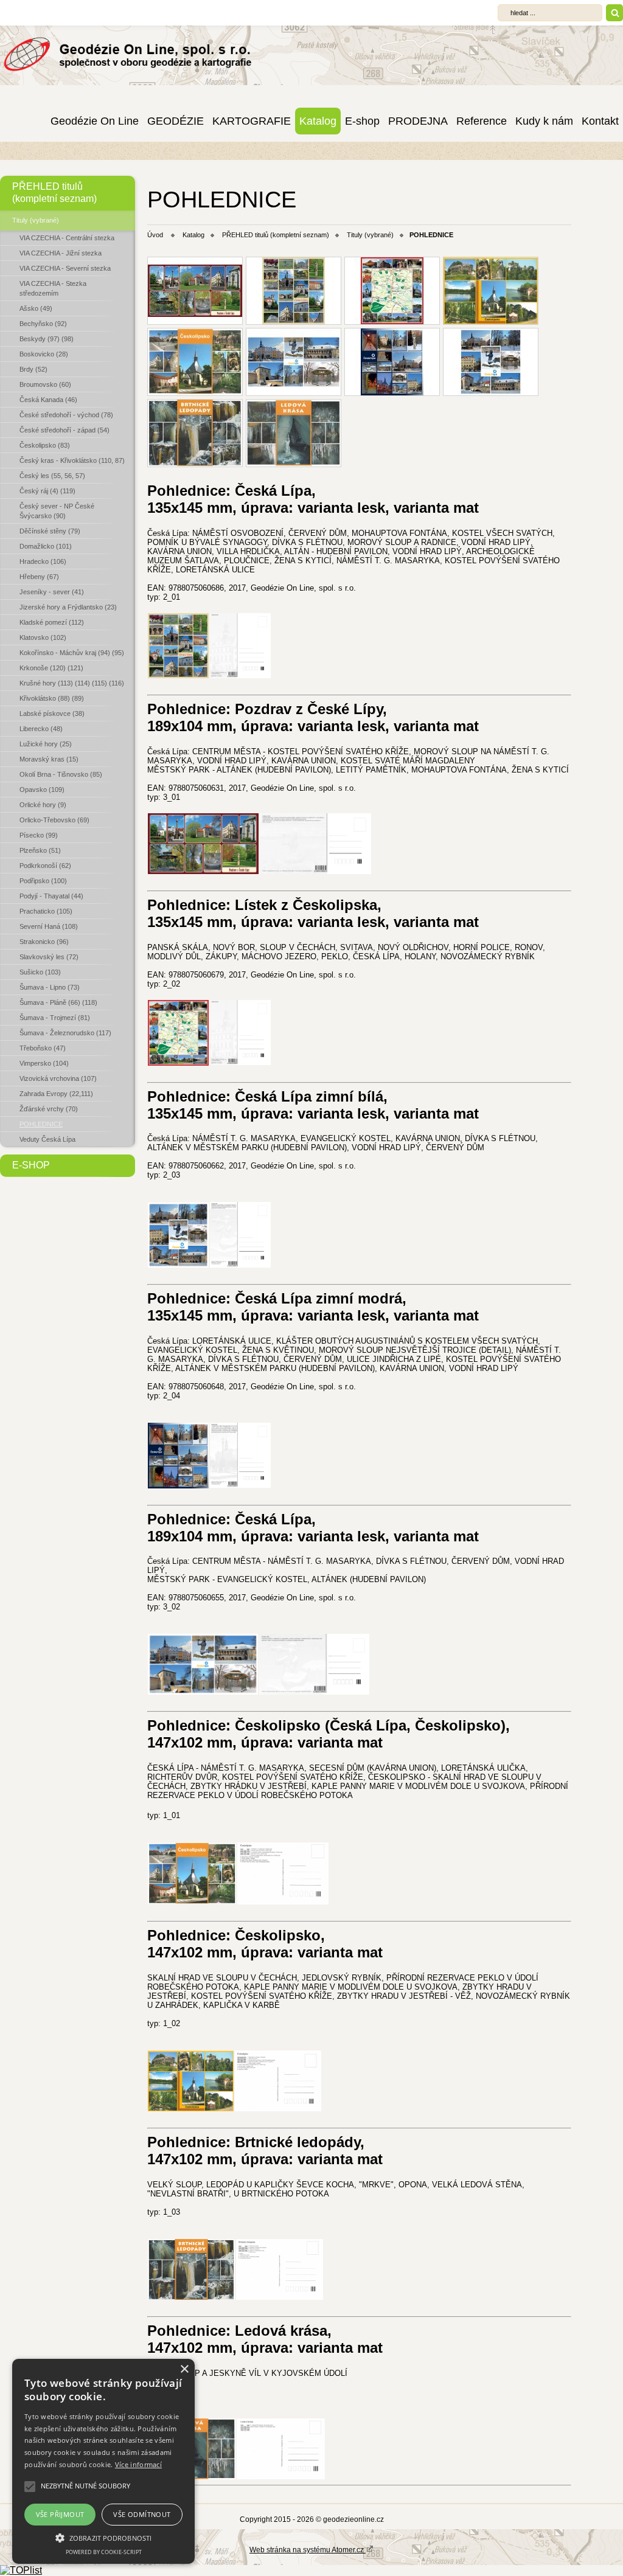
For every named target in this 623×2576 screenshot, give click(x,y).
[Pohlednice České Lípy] (178, 675)
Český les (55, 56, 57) (52, 476)
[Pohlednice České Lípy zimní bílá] (178, 1264)
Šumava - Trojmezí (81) (55, 1018)
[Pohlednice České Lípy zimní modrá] (178, 1485)
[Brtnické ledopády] (195, 433)
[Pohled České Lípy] (392, 362)
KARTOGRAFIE (252, 121)
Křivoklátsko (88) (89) (52, 698)
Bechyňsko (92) (43, 324)
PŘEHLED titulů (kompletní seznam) (54, 193)
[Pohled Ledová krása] (294, 433)
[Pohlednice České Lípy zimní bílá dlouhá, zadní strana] (314, 1691)
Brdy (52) (33, 369)
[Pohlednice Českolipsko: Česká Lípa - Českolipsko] (192, 1901)
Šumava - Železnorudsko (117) (65, 1033)
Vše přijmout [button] (60, 2514)
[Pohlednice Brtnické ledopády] (191, 2297)
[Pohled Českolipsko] (491, 291)
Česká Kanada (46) (48, 400)
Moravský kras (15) (49, 759)
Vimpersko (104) (44, 1063)
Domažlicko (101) (46, 546)
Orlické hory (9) (43, 805)
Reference (482, 121)
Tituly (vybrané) (36, 220)
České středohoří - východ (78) (66, 415)
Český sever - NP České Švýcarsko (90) (57, 511)
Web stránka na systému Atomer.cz (308, 2550)
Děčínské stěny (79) (50, 531)
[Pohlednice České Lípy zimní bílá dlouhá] (203, 1691)
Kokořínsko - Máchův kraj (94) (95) (72, 653)
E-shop (362, 121)
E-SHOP (31, 1165)
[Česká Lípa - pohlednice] (195, 291)
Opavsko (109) (42, 790)
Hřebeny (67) (39, 577)
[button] (103, 2537)
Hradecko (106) (43, 561)
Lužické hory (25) (46, 744)
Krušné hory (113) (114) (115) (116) (72, 683)
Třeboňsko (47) (43, 1048)
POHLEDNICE (41, 1124)
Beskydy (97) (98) (47, 339)
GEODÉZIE (176, 121)
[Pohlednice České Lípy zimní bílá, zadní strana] (240, 1264)
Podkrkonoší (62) (45, 866)
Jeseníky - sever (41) (52, 592)
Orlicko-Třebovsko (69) (54, 820)
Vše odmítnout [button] (142, 2514)
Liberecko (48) (41, 729)
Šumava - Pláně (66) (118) (58, 1002)
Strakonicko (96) (44, 942)
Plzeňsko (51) (40, 850)
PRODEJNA (418, 121)
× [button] (184, 2369)
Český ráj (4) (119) (47, 491)
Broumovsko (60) (45, 384)
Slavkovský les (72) (49, 957)
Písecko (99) (39, 835)
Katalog (318, 121)
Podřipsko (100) (43, 881)
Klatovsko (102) (43, 637)
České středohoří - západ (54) (64, 430)
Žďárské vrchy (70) (49, 1109)
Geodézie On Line (95, 121)
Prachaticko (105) (46, 911)
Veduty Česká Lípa (47, 1139)
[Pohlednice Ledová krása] (281, 2476)
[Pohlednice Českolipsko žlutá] (191, 2108)
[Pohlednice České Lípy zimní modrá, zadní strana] (240, 1484)
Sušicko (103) (40, 972)
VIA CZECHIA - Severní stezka (65, 268)
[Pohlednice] (294, 291)
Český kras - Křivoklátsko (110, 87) (72, 460)
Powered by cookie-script (104, 2552)
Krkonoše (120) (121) (51, 668)
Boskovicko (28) (44, 354)
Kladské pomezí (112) (52, 622)
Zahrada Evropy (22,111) (56, 1094)
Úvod (155, 235)
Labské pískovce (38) (52, 713)
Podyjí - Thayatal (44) (51, 896)
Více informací (138, 2464)
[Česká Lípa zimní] (491, 362)
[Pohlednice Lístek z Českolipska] (392, 291)
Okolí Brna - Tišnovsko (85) (61, 774)
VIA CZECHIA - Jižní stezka (61, 253)
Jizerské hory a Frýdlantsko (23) (68, 607)
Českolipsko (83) (45, 445)
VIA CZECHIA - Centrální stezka (67, 238)
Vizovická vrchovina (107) (58, 1078)
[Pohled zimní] (294, 362)
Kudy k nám (544, 121)
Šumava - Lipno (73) (50, 987)
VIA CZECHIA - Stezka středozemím (53, 288)
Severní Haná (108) (49, 926)
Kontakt (600, 121)
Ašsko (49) (36, 308)
